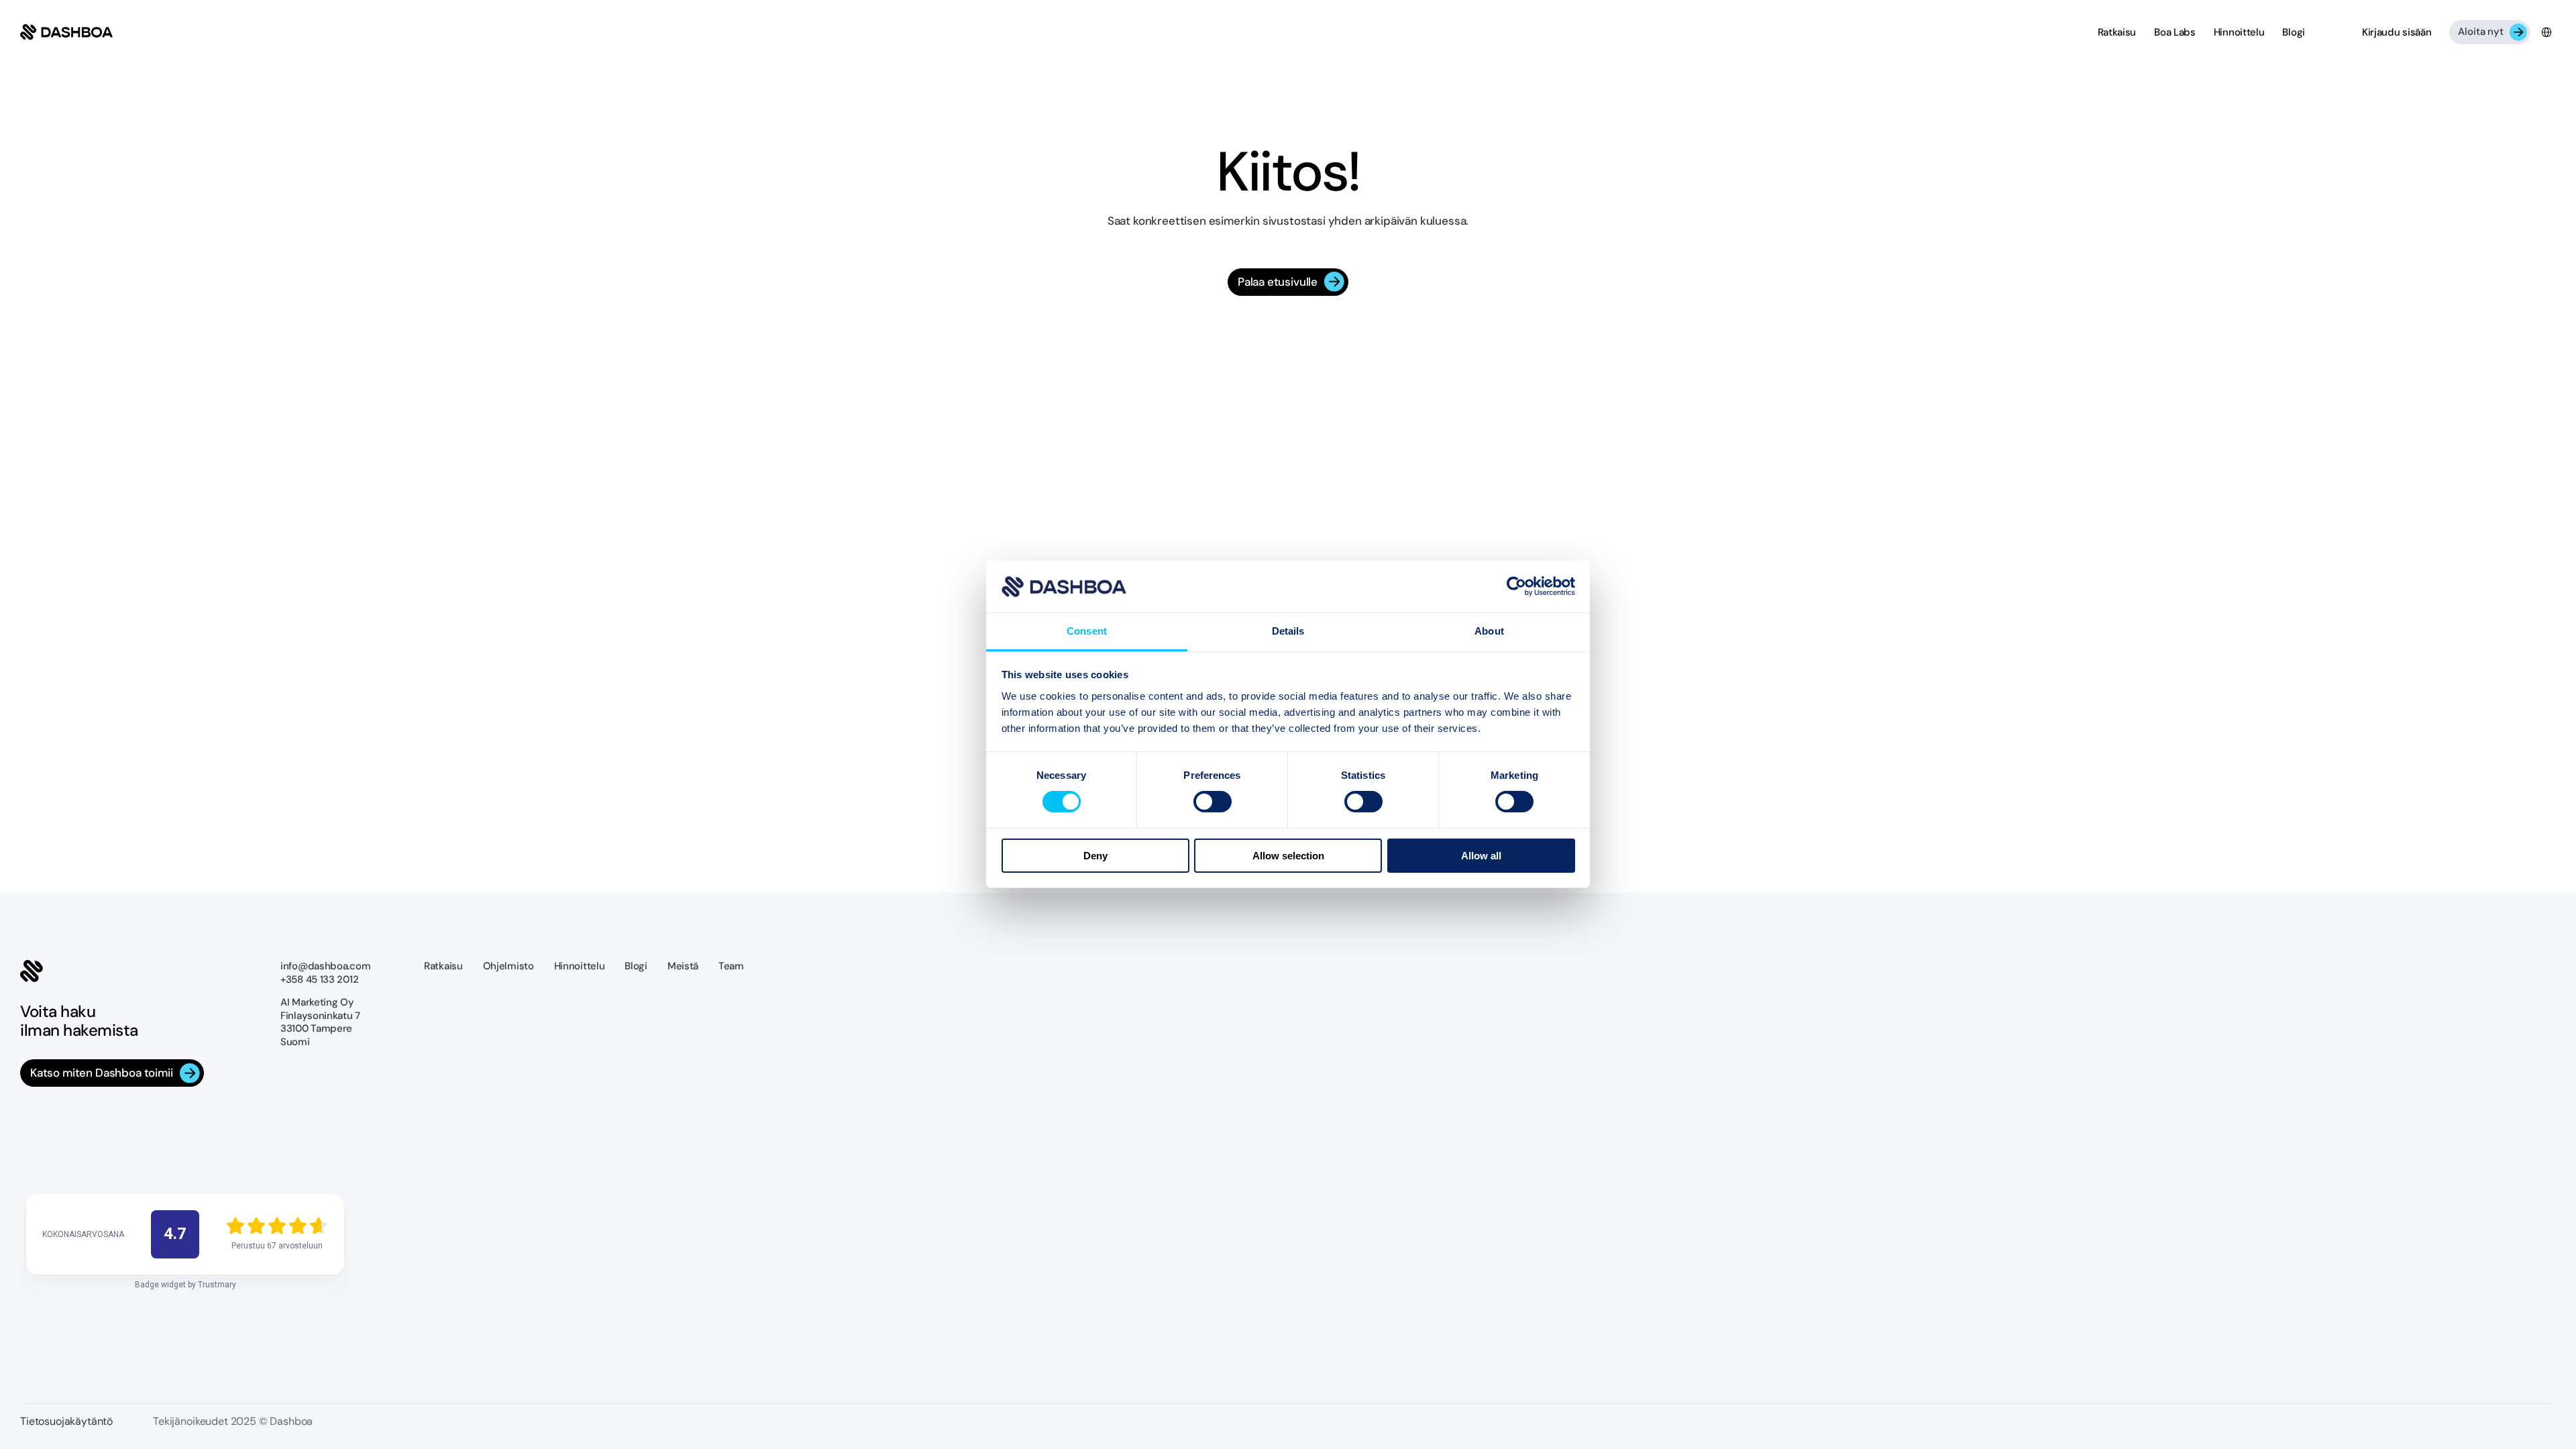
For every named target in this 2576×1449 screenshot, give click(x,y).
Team (731, 966)
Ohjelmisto (508, 966)
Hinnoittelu (580, 966)
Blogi (636, 966)
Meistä (683, 966)
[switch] (1213, 802)
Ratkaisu (443, 966)
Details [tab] (1288, 631)
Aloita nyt (2481, 32)
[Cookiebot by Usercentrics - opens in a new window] (1516, 586)
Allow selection (1288, 856)
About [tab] (1489, 631)
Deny (1095, 856)
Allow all (1481, 856)
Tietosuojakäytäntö (66, 1421)
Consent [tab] (1087, 631)
